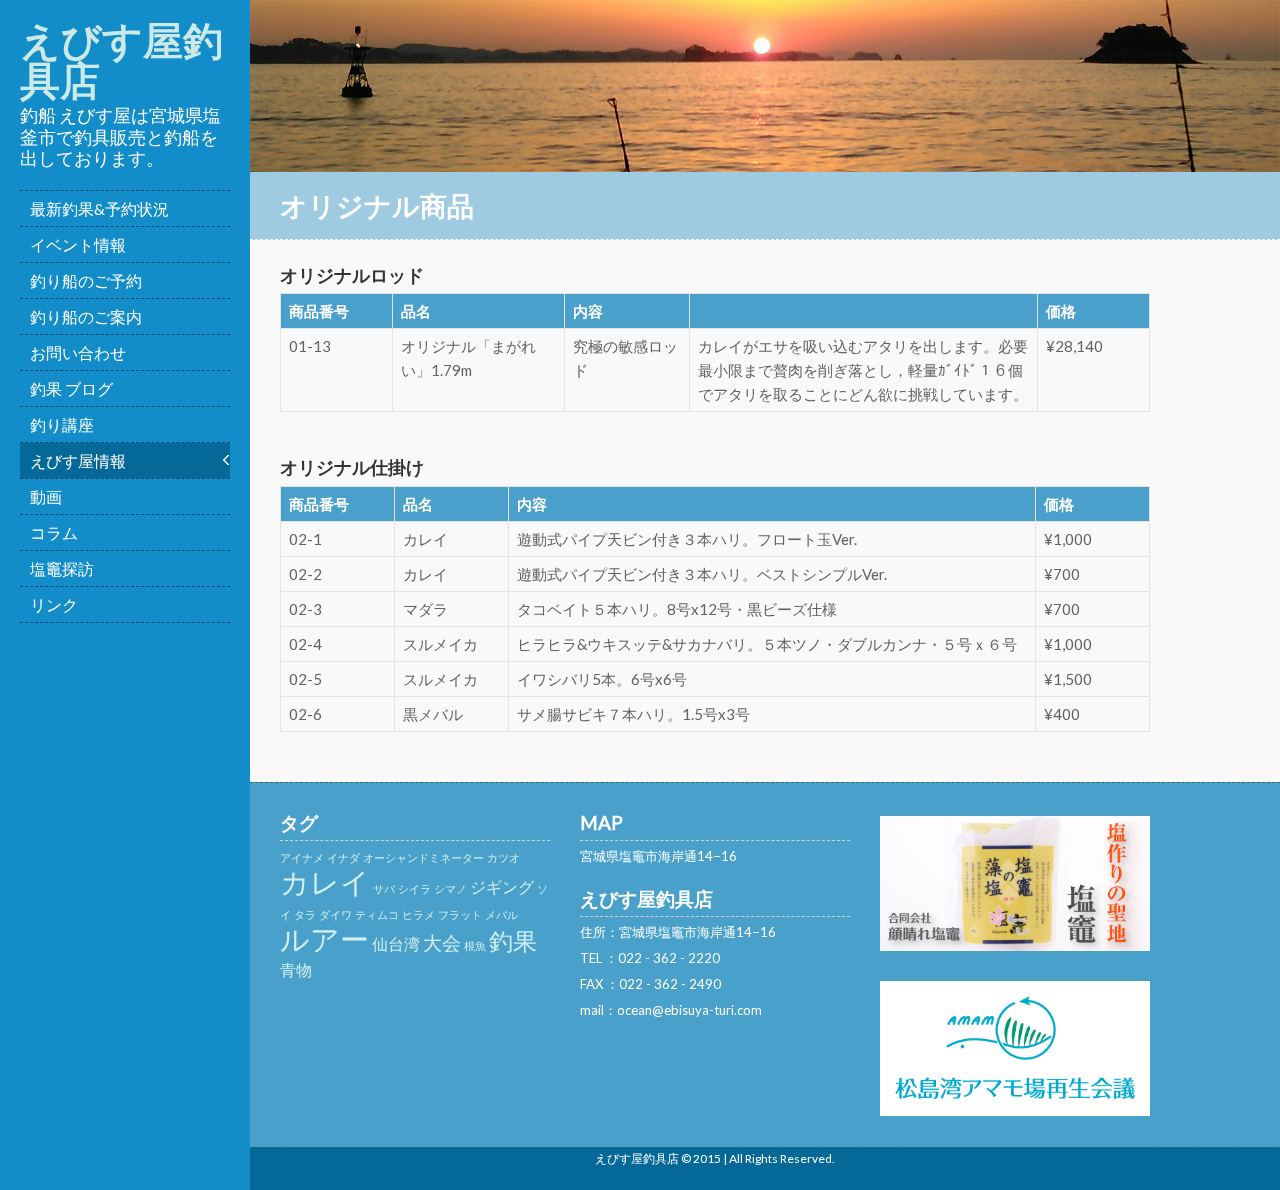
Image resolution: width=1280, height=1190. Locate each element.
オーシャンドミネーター (423, 857)
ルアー (324, 938)
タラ (305, 914)
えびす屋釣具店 (121, 60)
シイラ (414, 888)
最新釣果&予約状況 (99, 208)
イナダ (343, 857)
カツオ (503, 857)
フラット (460, 914)
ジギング (502, 886)
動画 (46, 496)
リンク (54, 604)
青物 (296, 969)
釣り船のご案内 (86, 316)
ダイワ (335, 914)
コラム (54, 532)
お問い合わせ (78, 352)
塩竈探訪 (62, 568)
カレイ (325, 881)
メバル (501, 914)
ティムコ (377, 914)
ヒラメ (418, 914)
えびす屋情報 (78, 460)
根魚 (475, 945)
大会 (442, 942)
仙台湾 (396, 943)
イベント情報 (78, 244)
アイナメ (302, 857)
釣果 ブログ (71, 388)
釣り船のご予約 (86, 280)
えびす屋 (619, 1158)
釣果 (513, 940)
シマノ (450, 888)
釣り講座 (62, 424)
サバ (384, 888)
